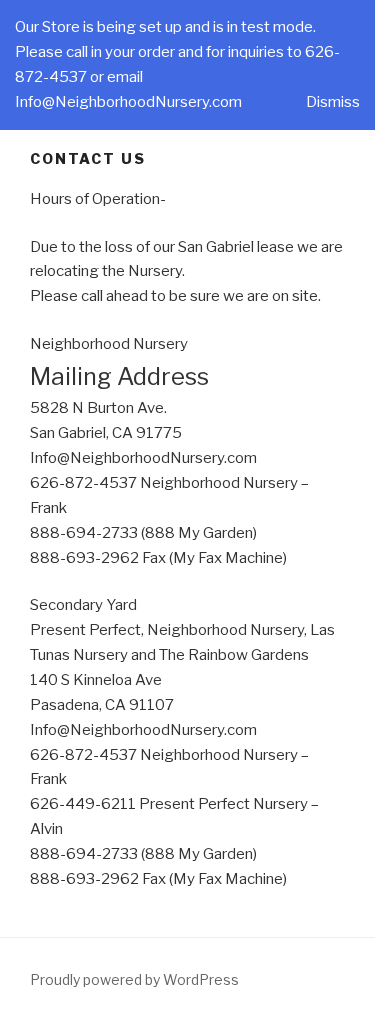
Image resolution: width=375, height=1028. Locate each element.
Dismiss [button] (333, 102)
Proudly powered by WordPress (134, 979)
